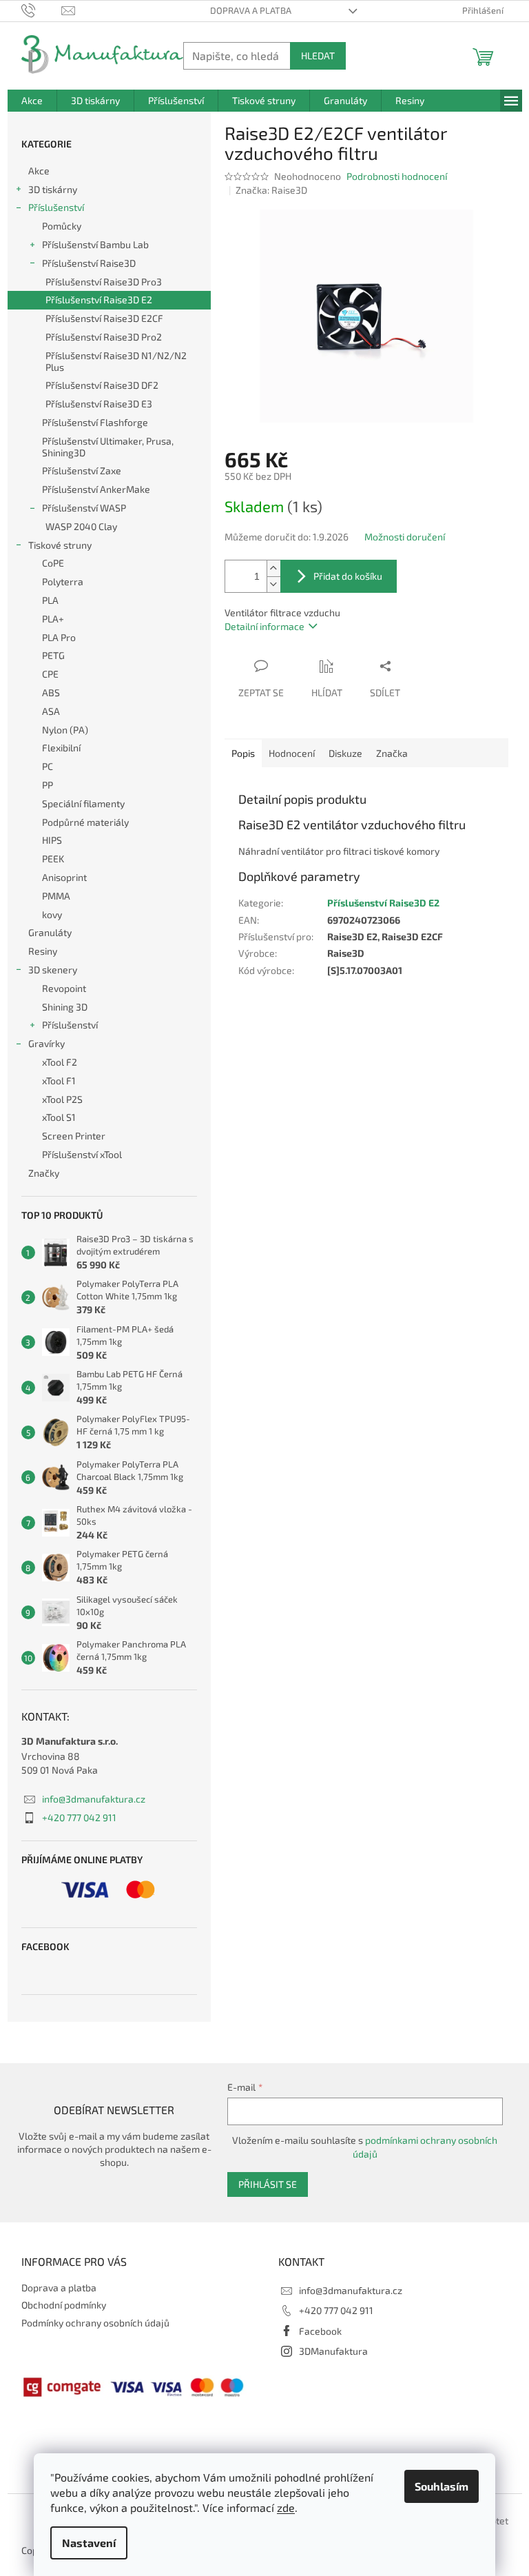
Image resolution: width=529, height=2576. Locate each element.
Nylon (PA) (65, 730)
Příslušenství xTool (82, 1154)
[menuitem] (32, 101)
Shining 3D (65, 1007)
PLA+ (53, 619)
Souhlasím (442, 2486)
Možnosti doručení (405, 537)
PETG (53, 655)
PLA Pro (59, 637)
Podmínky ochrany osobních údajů (95, 2323)
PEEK (53, 859)
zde (286, 2507)
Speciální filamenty (83, 803)
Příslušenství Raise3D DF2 (102, 385)
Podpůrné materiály (85, 822)
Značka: (271, 190)
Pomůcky (62, 226)
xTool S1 (59, 1117)
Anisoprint (64, 877)
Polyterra (63, 581)
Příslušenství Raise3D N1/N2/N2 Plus (116, 361)
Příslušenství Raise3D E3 (99, 404)
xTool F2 (60, 1062)
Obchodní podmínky (64, 2305)
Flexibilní (61, 748)
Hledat (318, 55)
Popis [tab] (243, 753)
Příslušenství (56, 207)
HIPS (52, 840)
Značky (44, 1173)
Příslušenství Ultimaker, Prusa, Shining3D (108, 447)
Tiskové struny (60, 545)
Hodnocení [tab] (292, 753)
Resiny (43, 951)
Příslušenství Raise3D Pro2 (104, 337)
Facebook (320, 2331)
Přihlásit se (268, 2184)
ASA (51, 711)
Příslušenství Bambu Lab (95, 244)
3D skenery (53, 970)
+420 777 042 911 (79, 1817)
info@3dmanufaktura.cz (94, 1799)
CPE (50, 674)
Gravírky (46, 1043)
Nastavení (89, 2543)
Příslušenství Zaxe (82, 470)
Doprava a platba (251, 10)
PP (48, 785)
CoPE (53, 563)
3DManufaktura (333, 2351)
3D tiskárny (53, 189)
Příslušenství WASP (84, 508)
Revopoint (64, 988)
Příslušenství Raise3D (89, 263)
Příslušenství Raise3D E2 (99, 300)
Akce (39, 171)
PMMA (56, 896)
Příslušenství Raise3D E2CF (104, 318)
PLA (50, 600)
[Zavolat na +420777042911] (42, 10)
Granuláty (50, 932)
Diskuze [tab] (345, 753)
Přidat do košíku (348, 576)
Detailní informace (264, 626)
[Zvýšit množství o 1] (273, 568)
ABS (51, 692)
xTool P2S (62, 1099)
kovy (52, 914)
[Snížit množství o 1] (273, 584)
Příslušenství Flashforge (95, 422)
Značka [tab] (392, 753)
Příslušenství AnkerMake (96, 489)
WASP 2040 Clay (81, 526)
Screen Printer (74, 1136)
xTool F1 (59, 1081)
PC (48, 766)
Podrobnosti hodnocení (397, 176)
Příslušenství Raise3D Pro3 (104, 282)
